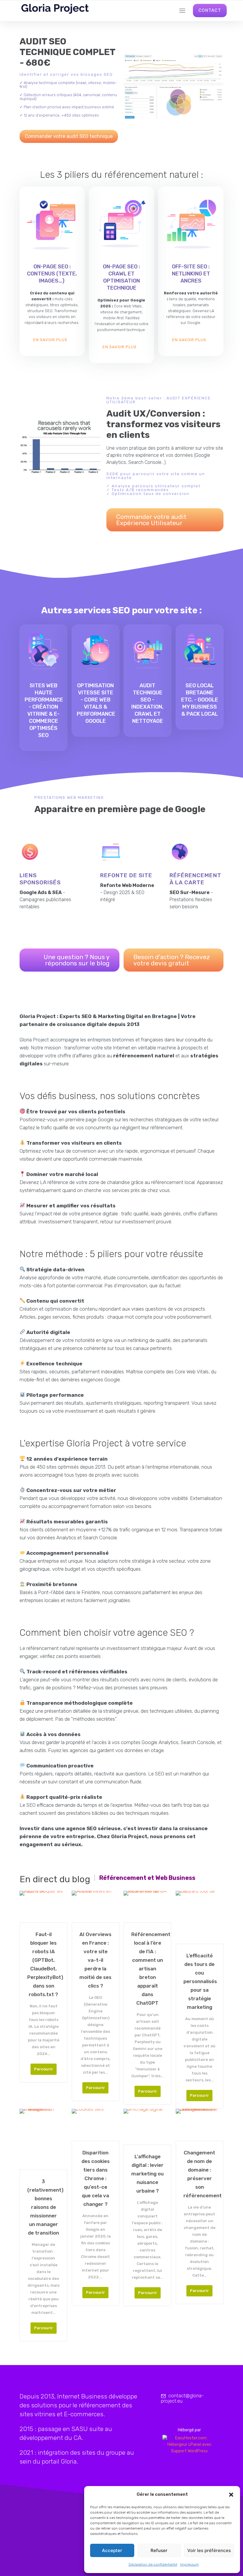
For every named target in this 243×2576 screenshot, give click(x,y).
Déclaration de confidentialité (153, 2564)
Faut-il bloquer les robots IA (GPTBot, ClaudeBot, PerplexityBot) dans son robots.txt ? (43, 1964)
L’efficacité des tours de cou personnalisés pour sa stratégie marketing (200, 1981)
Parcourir (44, 2069)
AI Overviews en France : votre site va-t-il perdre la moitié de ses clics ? (95, 1960)
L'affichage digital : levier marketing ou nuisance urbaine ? (147, 2174)
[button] (231, 2495)
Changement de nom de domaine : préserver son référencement (200, 2174)
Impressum (190, 2564)
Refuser (159, 2550)
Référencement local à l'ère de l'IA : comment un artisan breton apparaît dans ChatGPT (147, 1969)
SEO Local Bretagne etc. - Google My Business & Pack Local (200, 700)
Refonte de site (126, 875)
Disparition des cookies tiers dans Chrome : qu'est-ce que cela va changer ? (96, 2178)
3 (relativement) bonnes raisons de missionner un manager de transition (43, 2207)
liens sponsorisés (40, 879)
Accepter (112, 2550)
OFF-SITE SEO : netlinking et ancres (191, 274)
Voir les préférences (209, 2550)
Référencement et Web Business (147, 1878)
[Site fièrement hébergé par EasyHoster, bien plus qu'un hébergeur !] (190, 2445)
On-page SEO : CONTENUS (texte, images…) (52, 274)
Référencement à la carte (195, 879)
